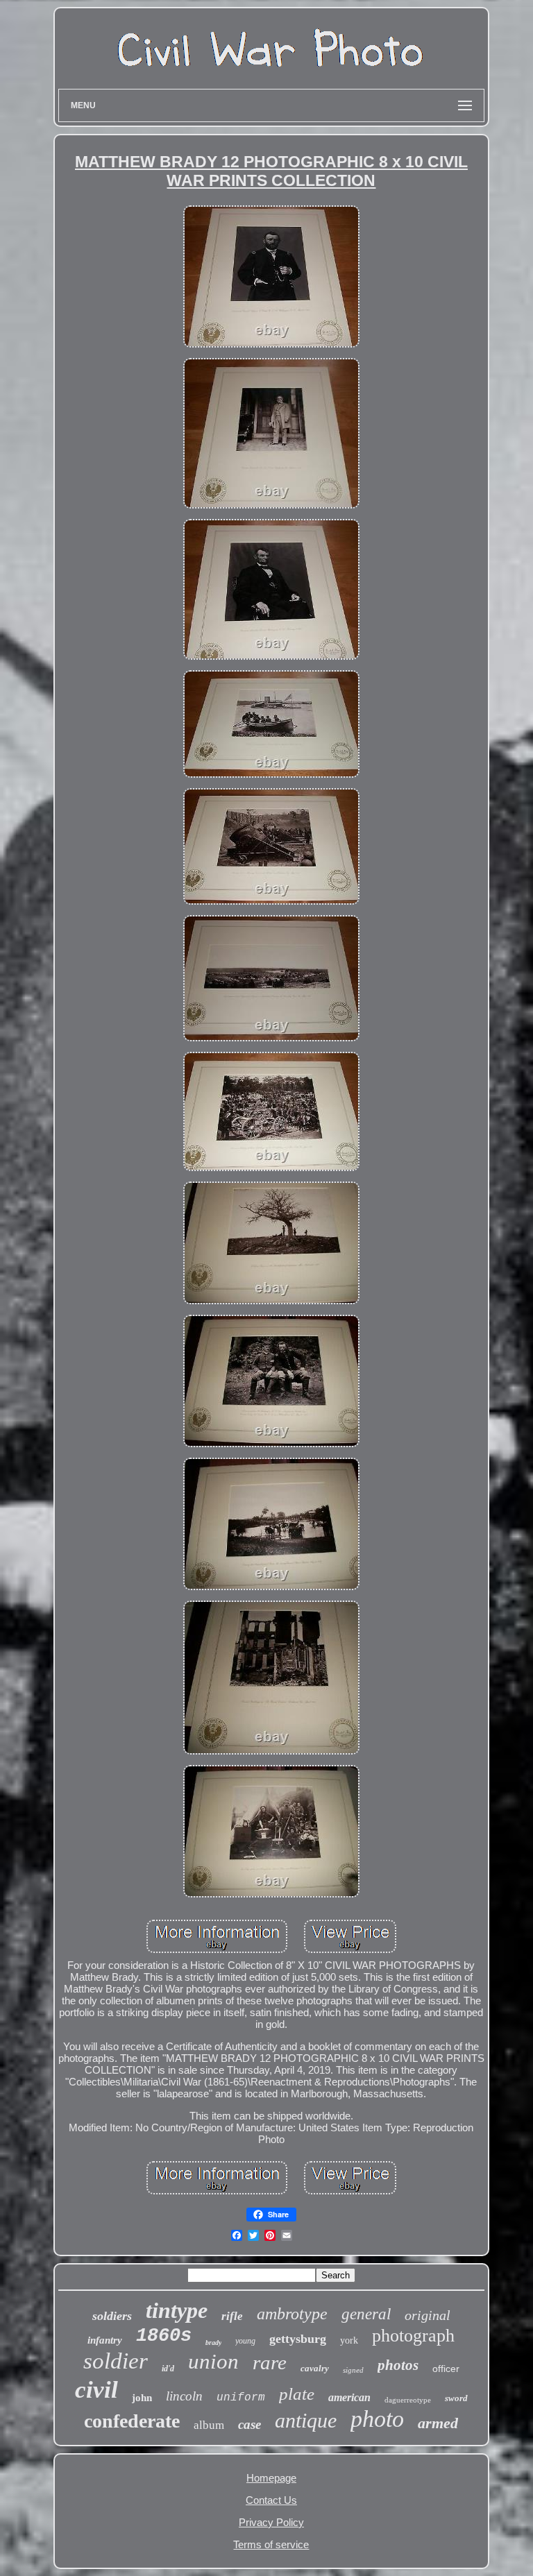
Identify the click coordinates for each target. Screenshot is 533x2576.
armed (438, 2423)
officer (446, 2369)
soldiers (112, 2316)
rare (270, 2362)
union (213, 2361)
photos (398, 2365)
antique (306, 2420)
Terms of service (271, 2544)
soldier (116, 2361)
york (349, 2340)
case (249, 2424)
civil (96, 2390)
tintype (177, 2310)
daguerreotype (408, 2400)
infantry (105, 2340)
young (245, 2341)
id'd (168, 2369)
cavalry (315, 2368)
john (142, 2398)
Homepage (271, 2478)
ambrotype (292, 2314)
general (366, 2314)
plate (297, 2394)
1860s (164, 2336)
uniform (241, 2398)
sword (456, 2398)
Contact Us (271, 2500)
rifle (232, 2316)
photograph (413, 2336)
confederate (132, 2421)
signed (353, 2370)
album (209, 2425)
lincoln (184, 2396)
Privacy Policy (271, 2522)
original (428, 2315)
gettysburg (298, 2339)
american (349, 2397)
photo (377, 2419)
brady (213, 2343)
